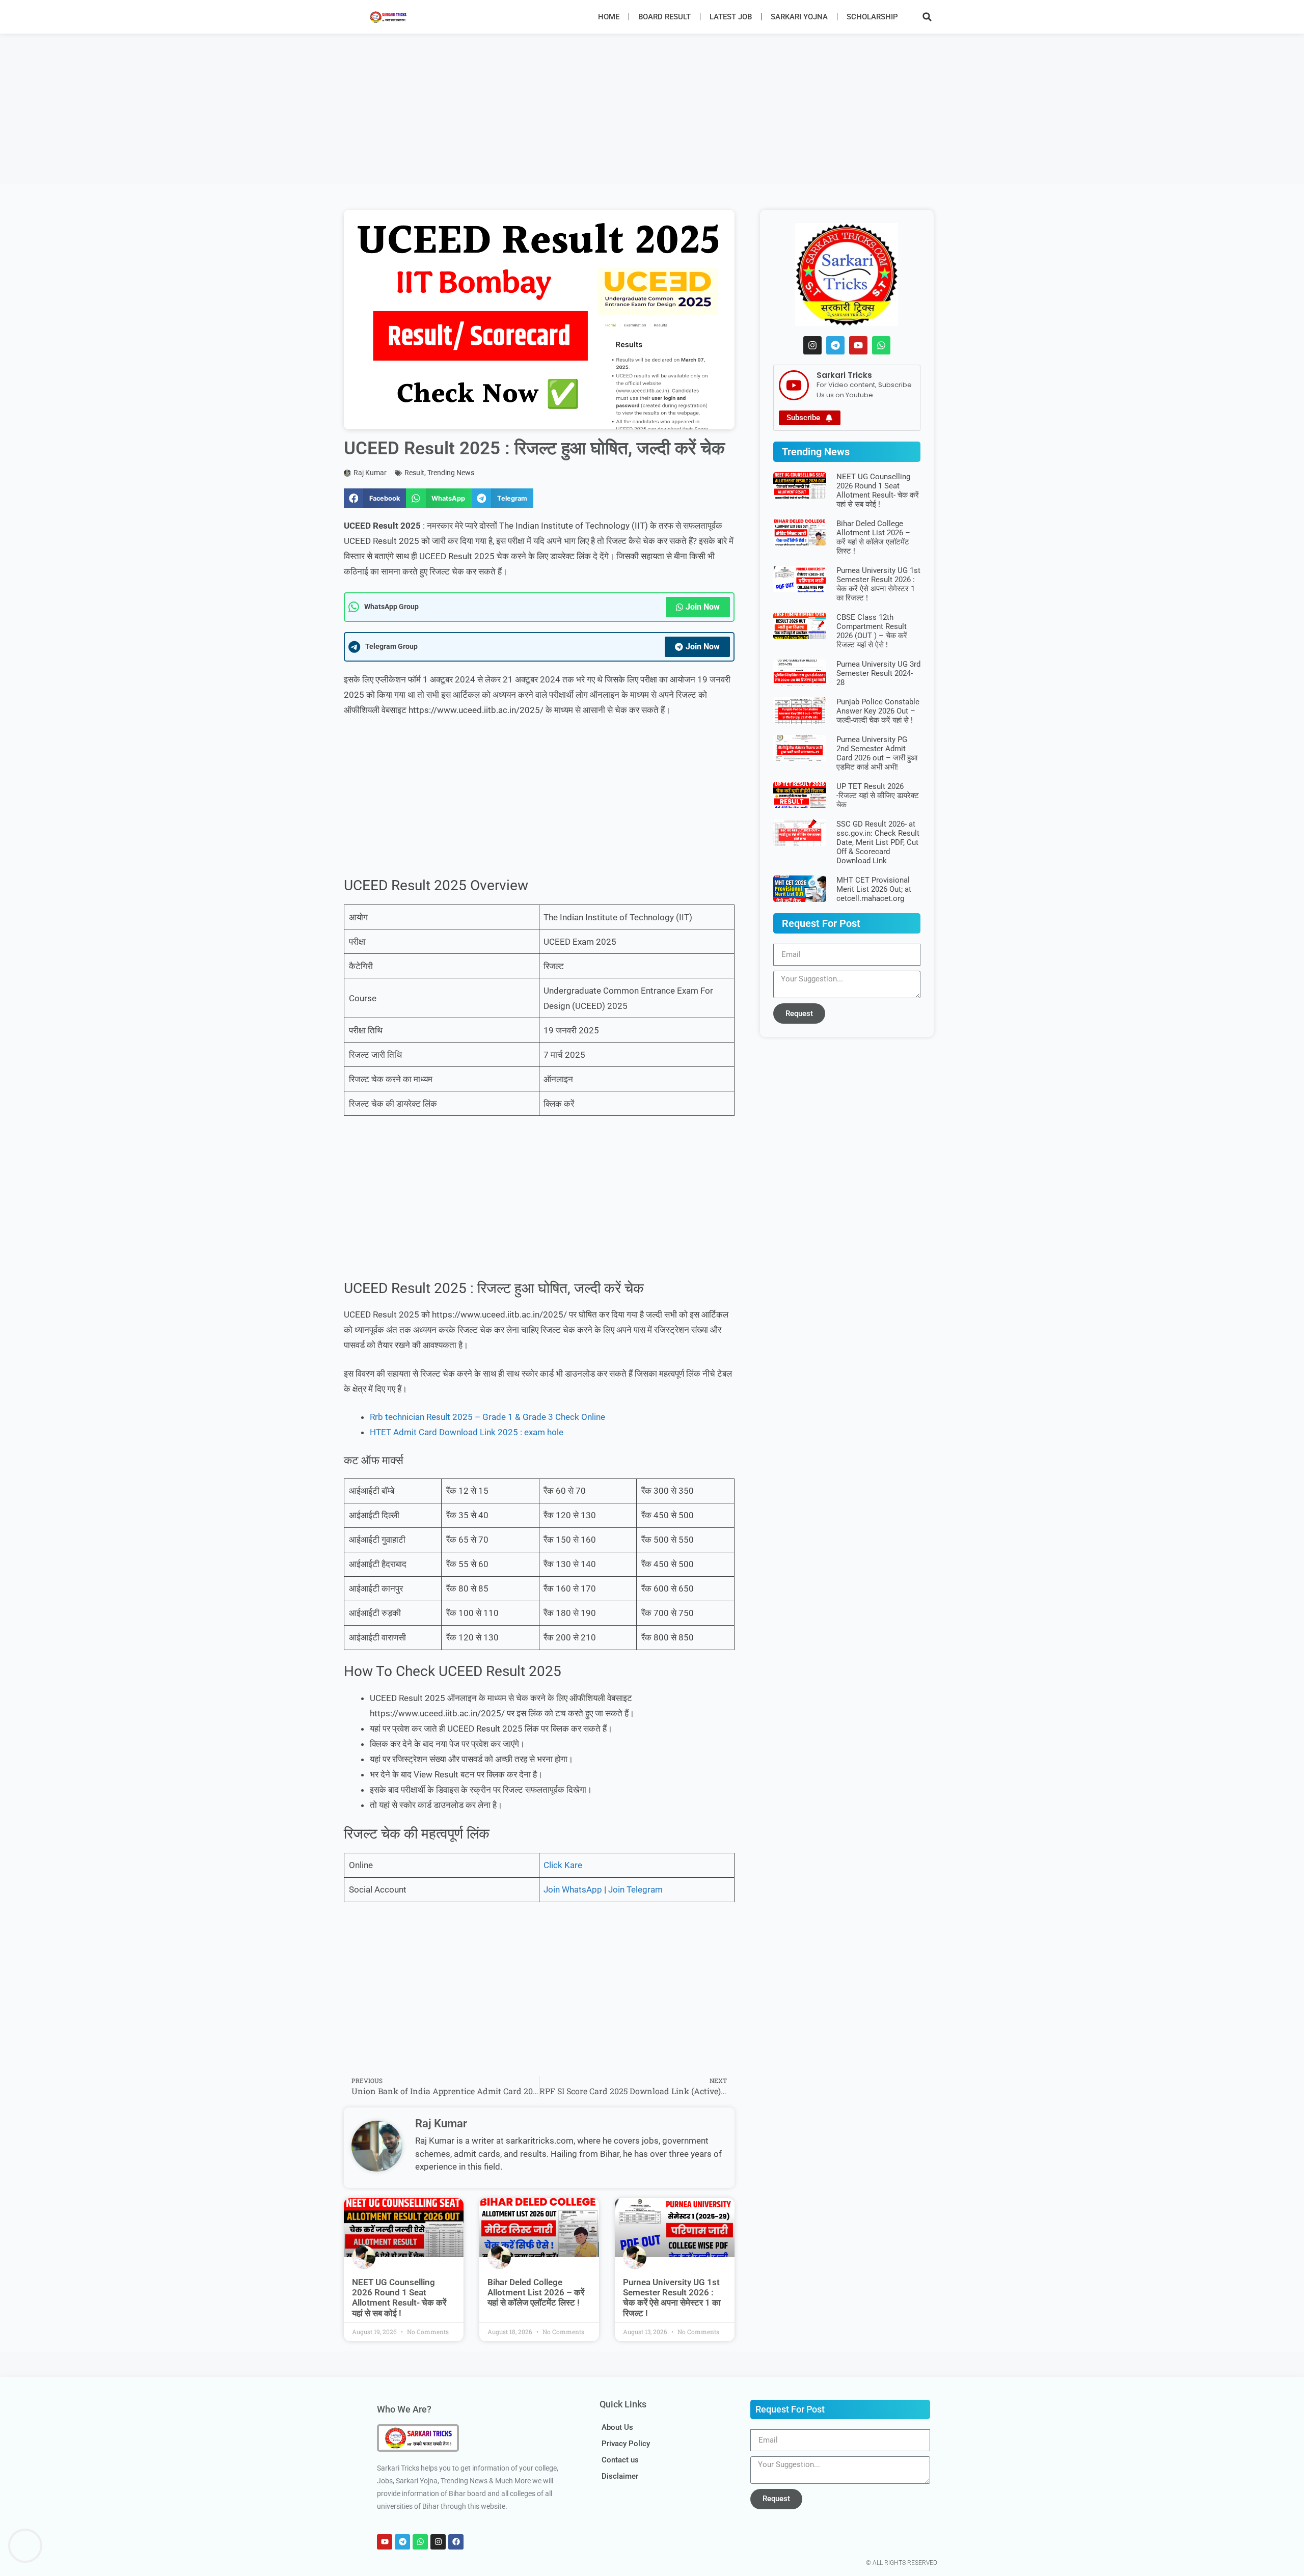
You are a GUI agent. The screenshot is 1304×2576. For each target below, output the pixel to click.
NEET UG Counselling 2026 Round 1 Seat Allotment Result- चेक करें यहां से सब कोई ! (399, 2298)
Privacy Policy (626, 2444)
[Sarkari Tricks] (794, 385)
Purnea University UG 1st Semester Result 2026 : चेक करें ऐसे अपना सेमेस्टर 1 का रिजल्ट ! (672, 2298)
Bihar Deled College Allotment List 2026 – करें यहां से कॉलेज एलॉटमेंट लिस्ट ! (536, 2293)
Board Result (664, 17)
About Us (617, 2427)
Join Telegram (635, 1889)
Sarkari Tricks (844, 375)
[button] (927, 17)
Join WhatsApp (573, 1889)
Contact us (620, 2460)
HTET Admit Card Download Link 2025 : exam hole (467, 1432)
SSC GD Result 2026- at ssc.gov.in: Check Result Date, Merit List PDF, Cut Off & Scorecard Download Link (878, 842)
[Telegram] (835, 345)
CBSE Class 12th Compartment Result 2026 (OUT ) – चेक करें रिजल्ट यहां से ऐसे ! (872, 631)
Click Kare (563, 1865)
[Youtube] (858, 345)
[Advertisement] (306, 109)
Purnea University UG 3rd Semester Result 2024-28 (878, 673)
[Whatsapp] (881, 345)
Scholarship (872, 17)
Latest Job (731, 17)
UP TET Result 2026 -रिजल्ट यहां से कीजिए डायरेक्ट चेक (878, 796)
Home (609, 17)
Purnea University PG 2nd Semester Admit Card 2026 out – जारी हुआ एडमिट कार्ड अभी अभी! (877, 753)
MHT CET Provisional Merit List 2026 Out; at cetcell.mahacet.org (874, 889)
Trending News (451, 473)
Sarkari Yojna (799, 17)
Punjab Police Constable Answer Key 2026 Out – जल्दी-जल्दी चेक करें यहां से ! (878, 711)
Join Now (703, 607)
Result (414, 473)
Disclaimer (620, 2476)
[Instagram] (812, 345)
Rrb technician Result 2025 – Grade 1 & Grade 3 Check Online (487, 1417)
